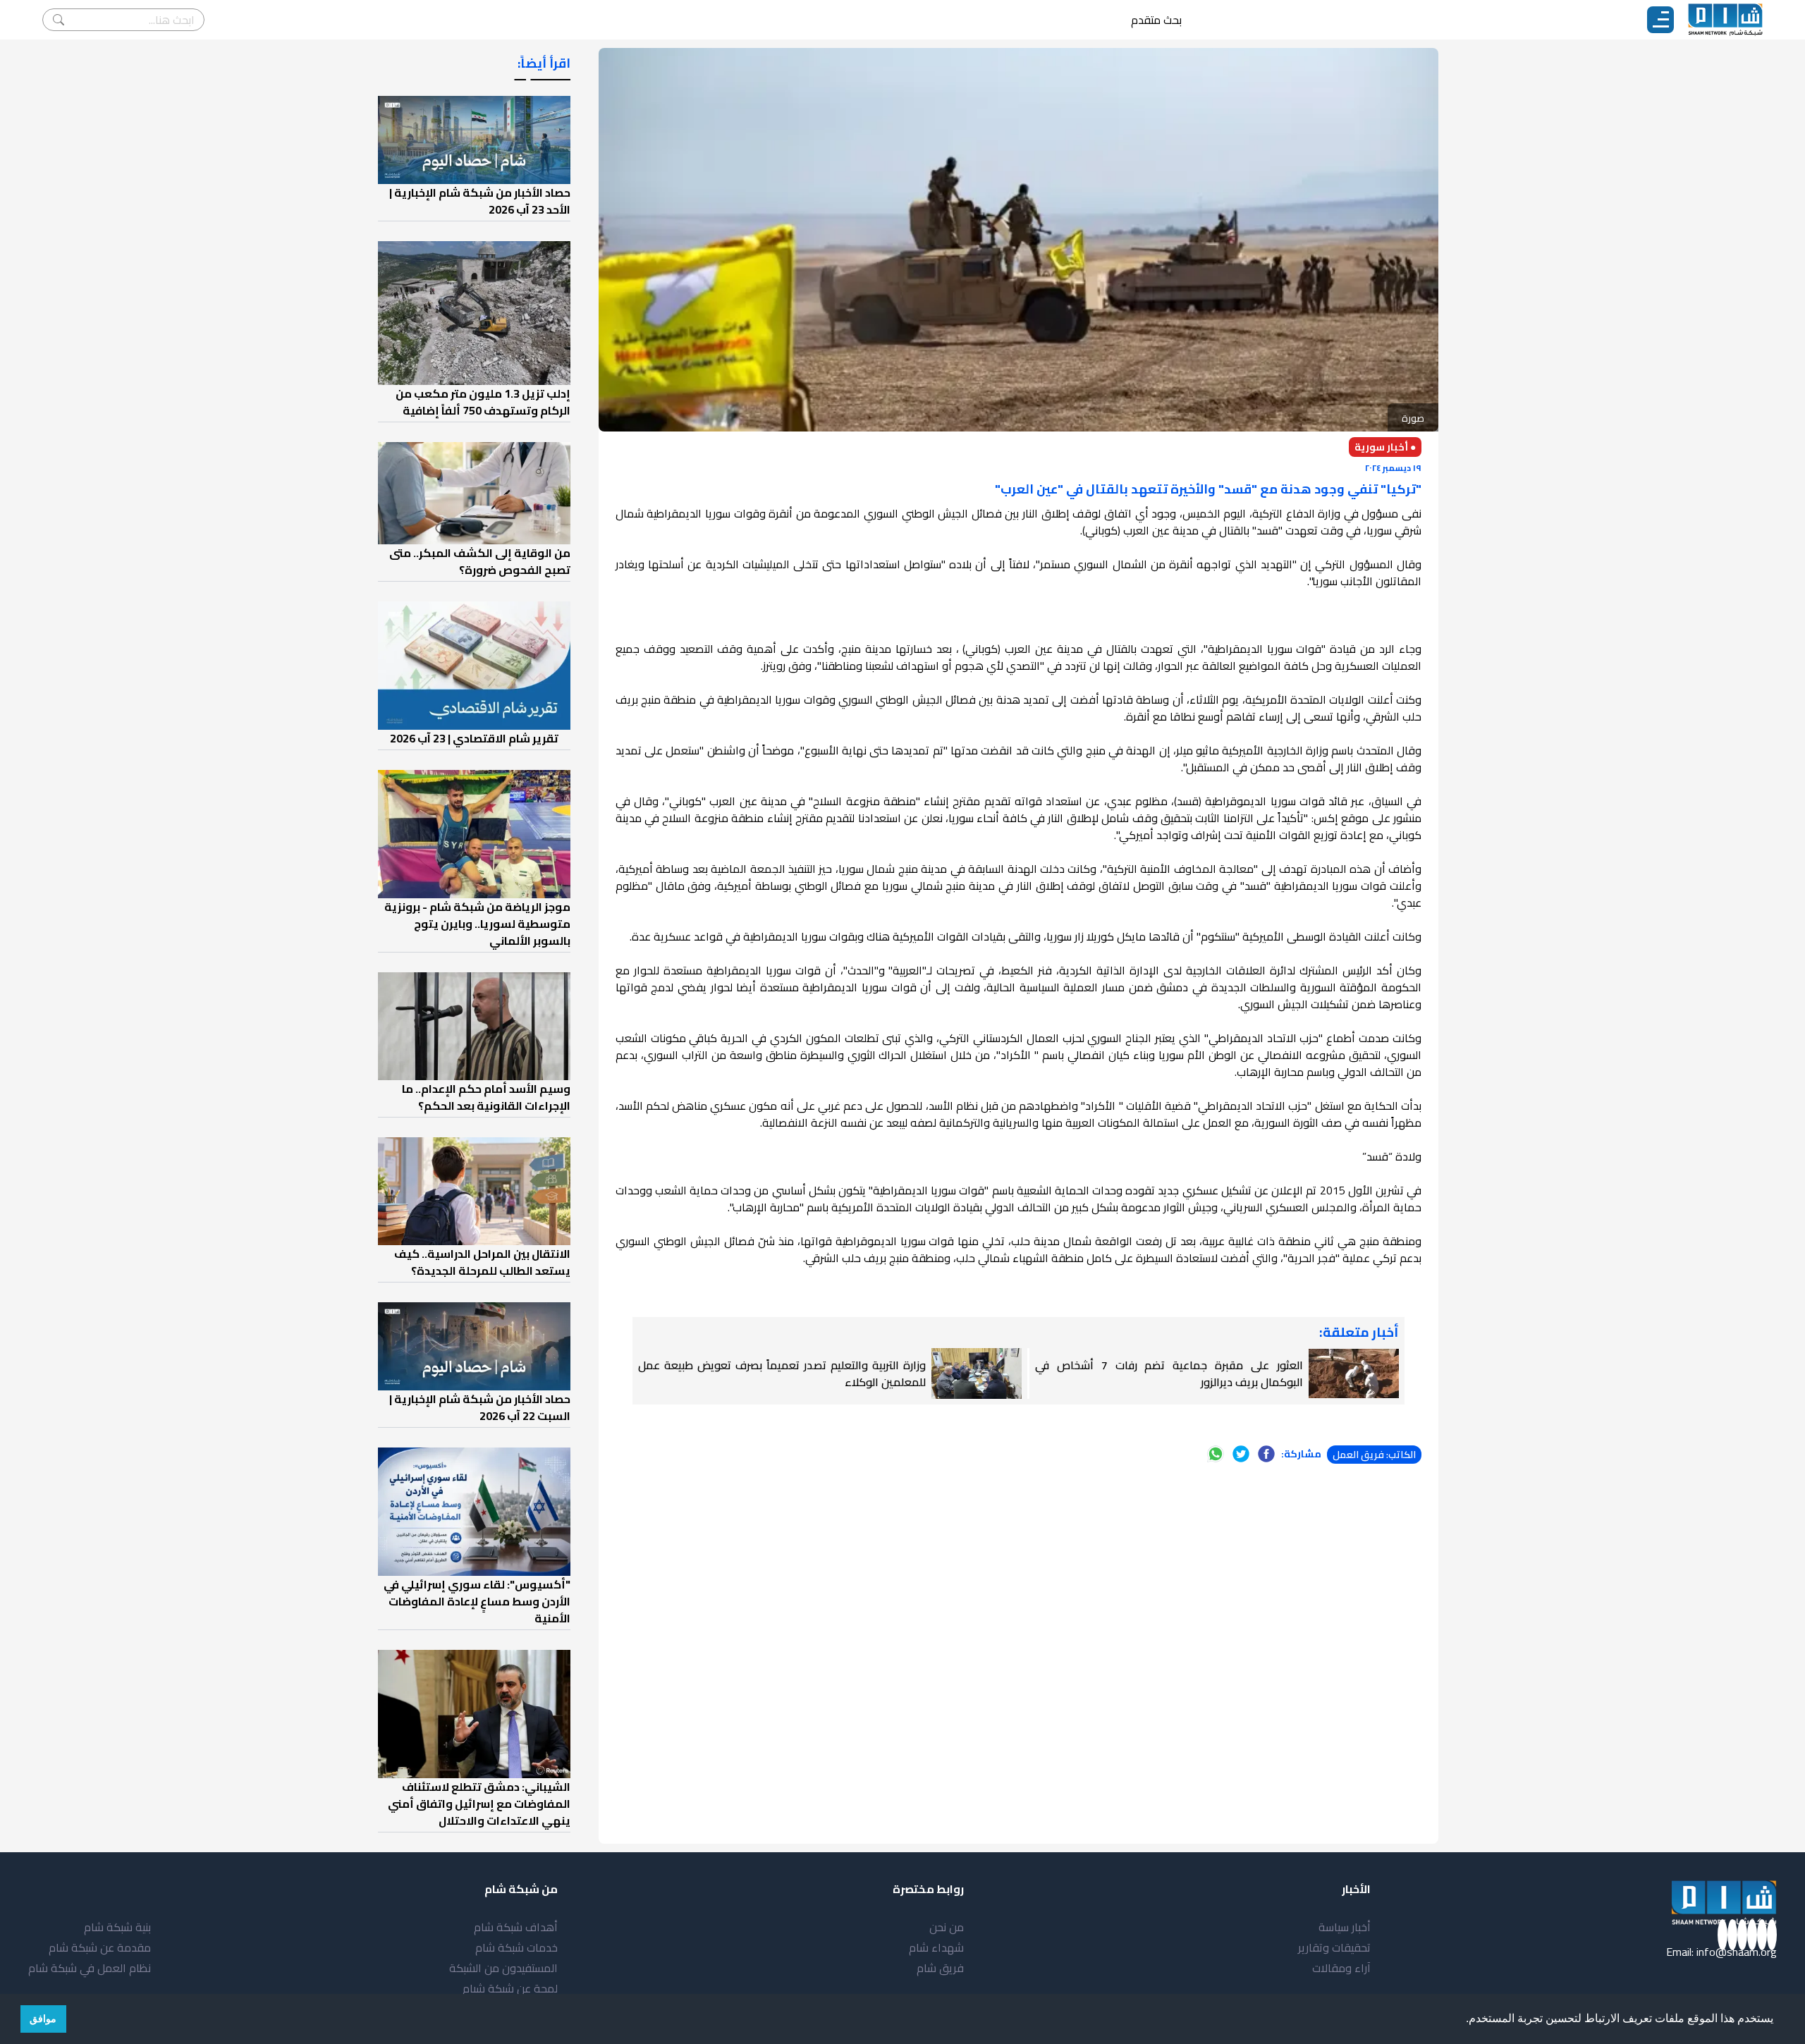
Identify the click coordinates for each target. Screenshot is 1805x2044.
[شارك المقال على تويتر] (1241, 1454)
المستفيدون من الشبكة (503, 1968)
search (59, 20)
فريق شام (940, 1968)
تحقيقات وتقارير (1334, 1947)
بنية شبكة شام (117, 1927)
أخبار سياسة (1345, 1927)
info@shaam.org (1737, 1952)
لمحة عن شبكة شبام (510, 1988)
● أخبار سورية (1385, 447)
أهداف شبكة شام (516, 1927)
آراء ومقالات (1341, 1968)
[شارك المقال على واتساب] (1216, 1454)
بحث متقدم (1156, 20)
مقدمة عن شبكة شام (100, 1947)
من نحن (947, 1927)
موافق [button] (43, 2019)
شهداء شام (936, 1947)
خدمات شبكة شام (516, 1947)
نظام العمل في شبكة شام (90, 1968)
